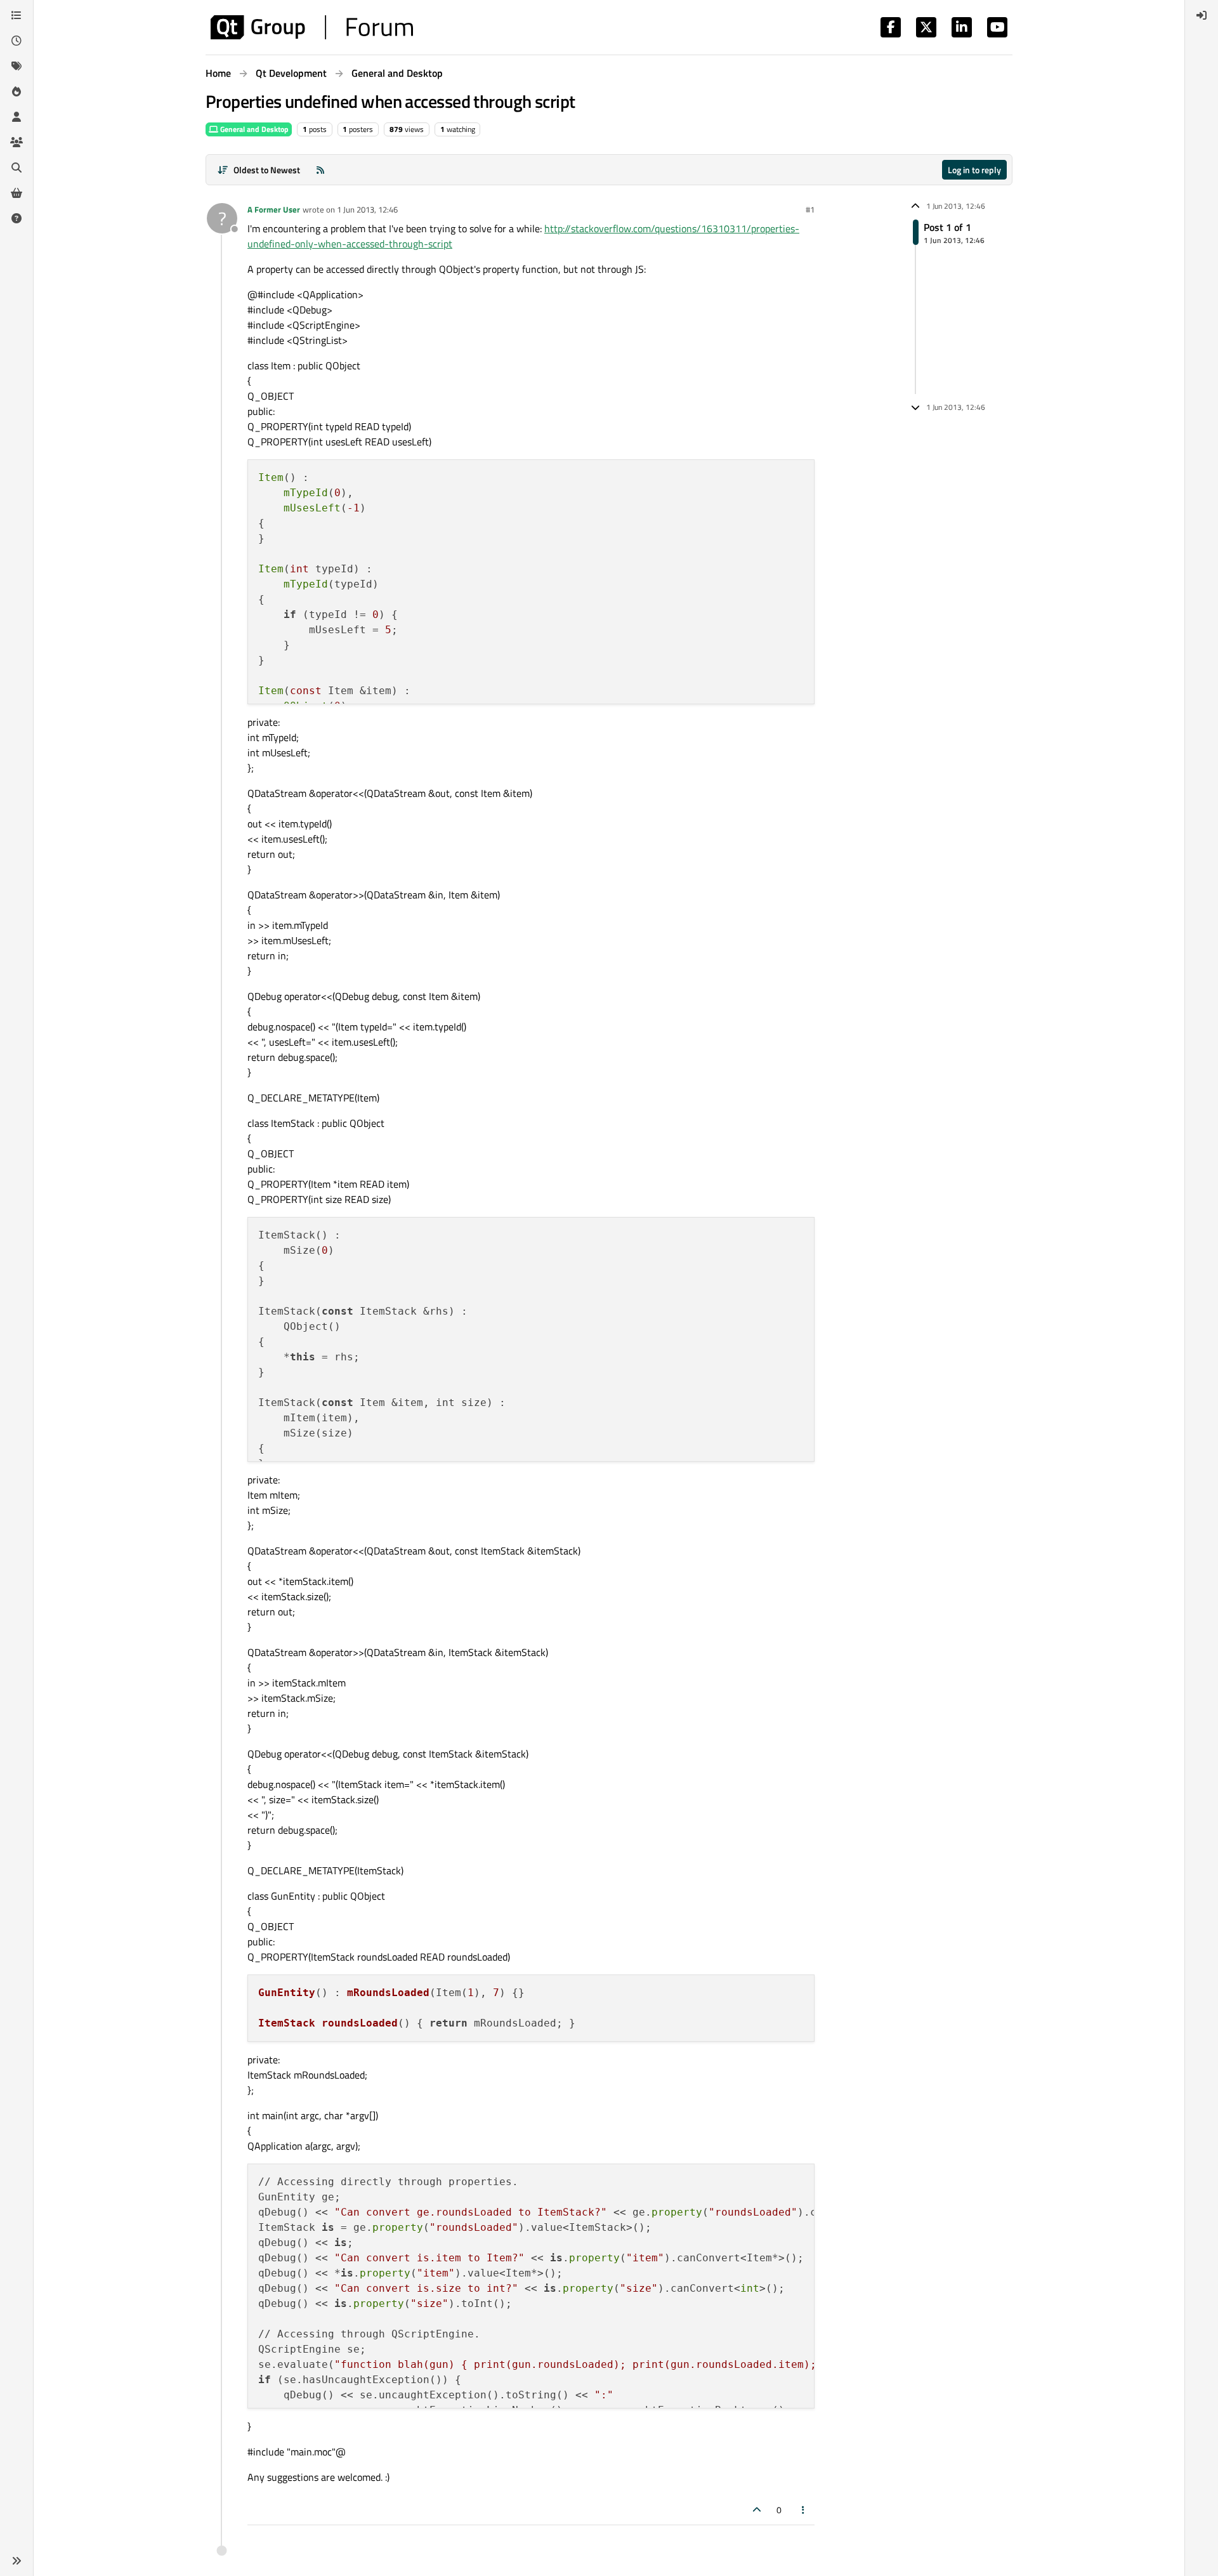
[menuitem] (1202, 15)
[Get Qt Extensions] (16, 193)
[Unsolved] (16, 218)
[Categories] (16, 15)
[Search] (16, 168)
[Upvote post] (757, 2510)
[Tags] (16, 66)
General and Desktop (253, 129)
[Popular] (16, 91)
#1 (810, 209)
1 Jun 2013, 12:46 (367, 209)
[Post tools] (804, 2510)
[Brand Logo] (312, 27)
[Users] (16, 117)
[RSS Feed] (320, 170)
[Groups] (16, 142)
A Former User (274, 209)
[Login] (1202, 15)
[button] (16, 2561)
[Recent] (16, 41)
